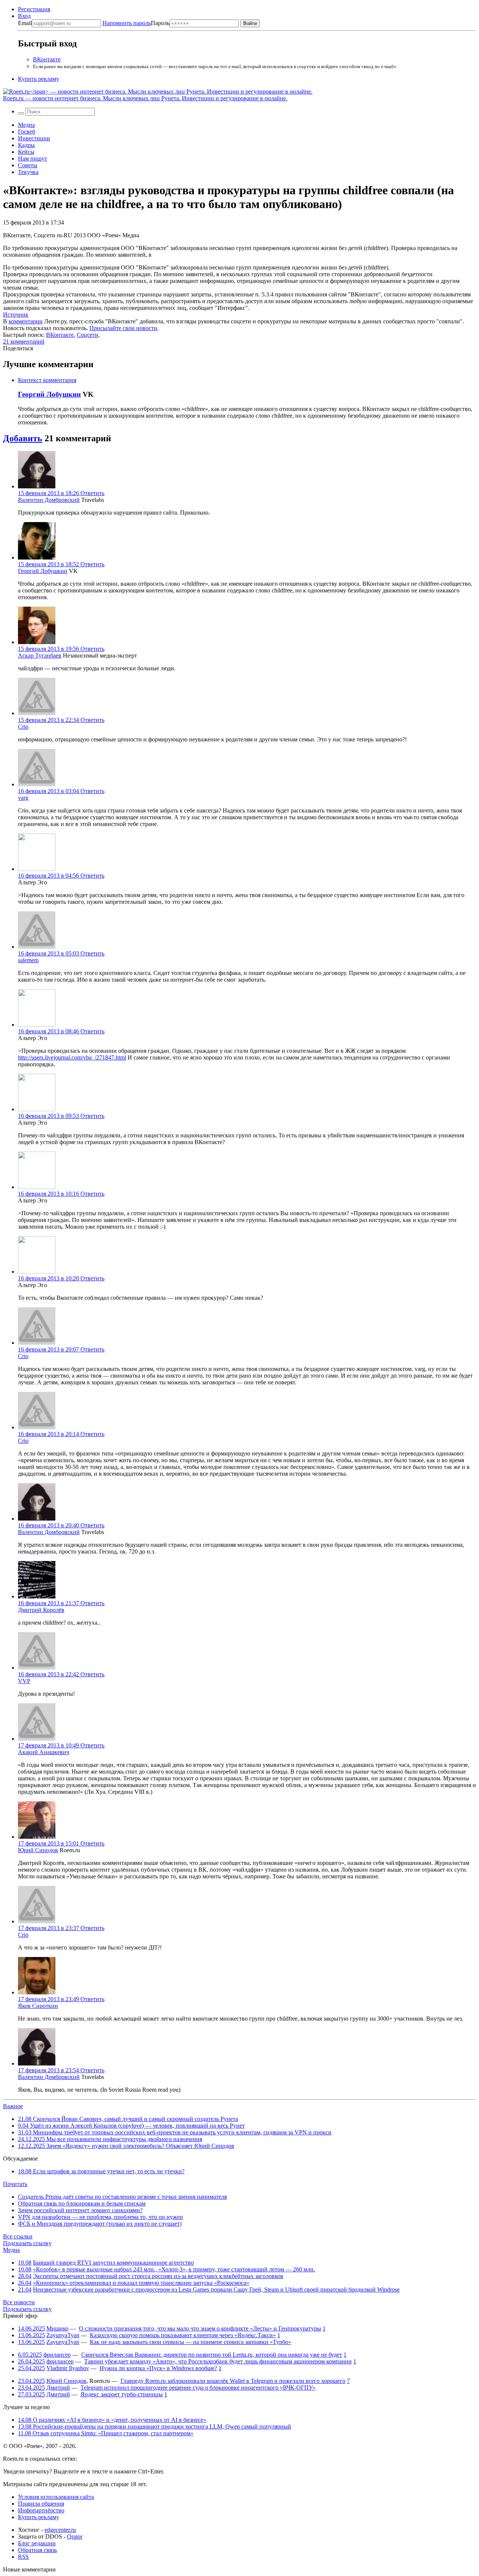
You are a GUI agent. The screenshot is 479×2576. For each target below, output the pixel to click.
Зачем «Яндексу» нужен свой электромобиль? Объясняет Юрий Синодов (126, 2146)
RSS (23, 2557)
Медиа (26, 125)
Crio (23, 727)
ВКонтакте (47, 59)
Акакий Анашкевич (44, 1752)
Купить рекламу (39, 79)
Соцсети (88, 335)
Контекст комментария (47, 380)
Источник (16, 315)
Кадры (26, 145)
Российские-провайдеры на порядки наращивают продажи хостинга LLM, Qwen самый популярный (155, 2426)
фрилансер (57, 2355)
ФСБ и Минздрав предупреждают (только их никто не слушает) (100, 2224)
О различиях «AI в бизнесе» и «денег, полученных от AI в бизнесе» (112, 2420)
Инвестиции (34, 138)
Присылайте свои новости (123, 328)
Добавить (23, 438)
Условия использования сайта (56, 2497)
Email (25, 23)
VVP (24, 1681)
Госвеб (27, 132)
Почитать (15, 2184)
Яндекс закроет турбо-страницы (122, 2394)
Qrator (75, 2537)
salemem (28, 960)
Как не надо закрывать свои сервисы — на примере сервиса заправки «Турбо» (190, 2342)
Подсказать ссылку (27, 2243)
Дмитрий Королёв (41, 1610)
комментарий (24, 342)
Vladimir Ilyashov (68, 2368)
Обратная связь (37, 2550)
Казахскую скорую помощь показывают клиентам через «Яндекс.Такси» (183, 2335)
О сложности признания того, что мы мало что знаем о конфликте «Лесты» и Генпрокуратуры (200, 2328)
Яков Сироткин (38, 2006)
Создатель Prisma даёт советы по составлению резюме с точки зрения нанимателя (122, 2197)
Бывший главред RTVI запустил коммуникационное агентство (113, 2263)
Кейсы (26, 152)
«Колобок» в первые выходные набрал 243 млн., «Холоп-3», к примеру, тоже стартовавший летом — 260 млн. (174, 2269)
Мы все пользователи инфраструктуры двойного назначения (110, 2139)
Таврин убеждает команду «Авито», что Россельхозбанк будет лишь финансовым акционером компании (218, 2361)
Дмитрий (58, 2388)
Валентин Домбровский (49, 500)
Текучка (28, 172)
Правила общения (41, 2504)
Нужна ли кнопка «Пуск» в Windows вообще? (158, 2368)
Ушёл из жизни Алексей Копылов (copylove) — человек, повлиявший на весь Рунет (131, 2126)
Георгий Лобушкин (49, 394)
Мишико (57, 2328)
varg (23, 798)
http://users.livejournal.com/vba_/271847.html (72, 1057)
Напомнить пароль (127, 23)
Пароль (136, 23)
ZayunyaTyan (63, 2335)
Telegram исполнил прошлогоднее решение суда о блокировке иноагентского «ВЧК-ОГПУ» (198, 2388)
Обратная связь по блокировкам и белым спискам (82, 2203)
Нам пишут (33, 158)
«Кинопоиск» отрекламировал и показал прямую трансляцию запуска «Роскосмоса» (141, 2283)
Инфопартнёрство (41, 2510)
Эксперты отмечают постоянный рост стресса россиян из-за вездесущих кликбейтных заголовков (158, 2276)
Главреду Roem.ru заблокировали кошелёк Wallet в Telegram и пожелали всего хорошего (233, 2381)
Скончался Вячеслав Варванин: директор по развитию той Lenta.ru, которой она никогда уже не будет (212, 2355)
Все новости (19, 2302)
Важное (13, 2106)
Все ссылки (18, 2236)
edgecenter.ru (60, 2530)
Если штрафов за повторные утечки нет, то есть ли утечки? (101, 2171)
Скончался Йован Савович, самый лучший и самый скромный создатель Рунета (128, 2119)
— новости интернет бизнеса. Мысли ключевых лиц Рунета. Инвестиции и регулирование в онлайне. (145, 98)
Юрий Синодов (38, 1850)
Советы (28, 165)
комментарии (26, 321)
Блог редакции (37, 2543)
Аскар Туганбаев (40, 656)
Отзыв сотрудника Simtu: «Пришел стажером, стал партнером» (106, 2433)
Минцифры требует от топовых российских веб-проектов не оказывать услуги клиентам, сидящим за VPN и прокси (175, 2132)
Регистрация (34, 9)
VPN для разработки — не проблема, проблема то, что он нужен (100, 2217)
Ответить (92, 493)
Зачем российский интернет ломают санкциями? (80, 2210)
